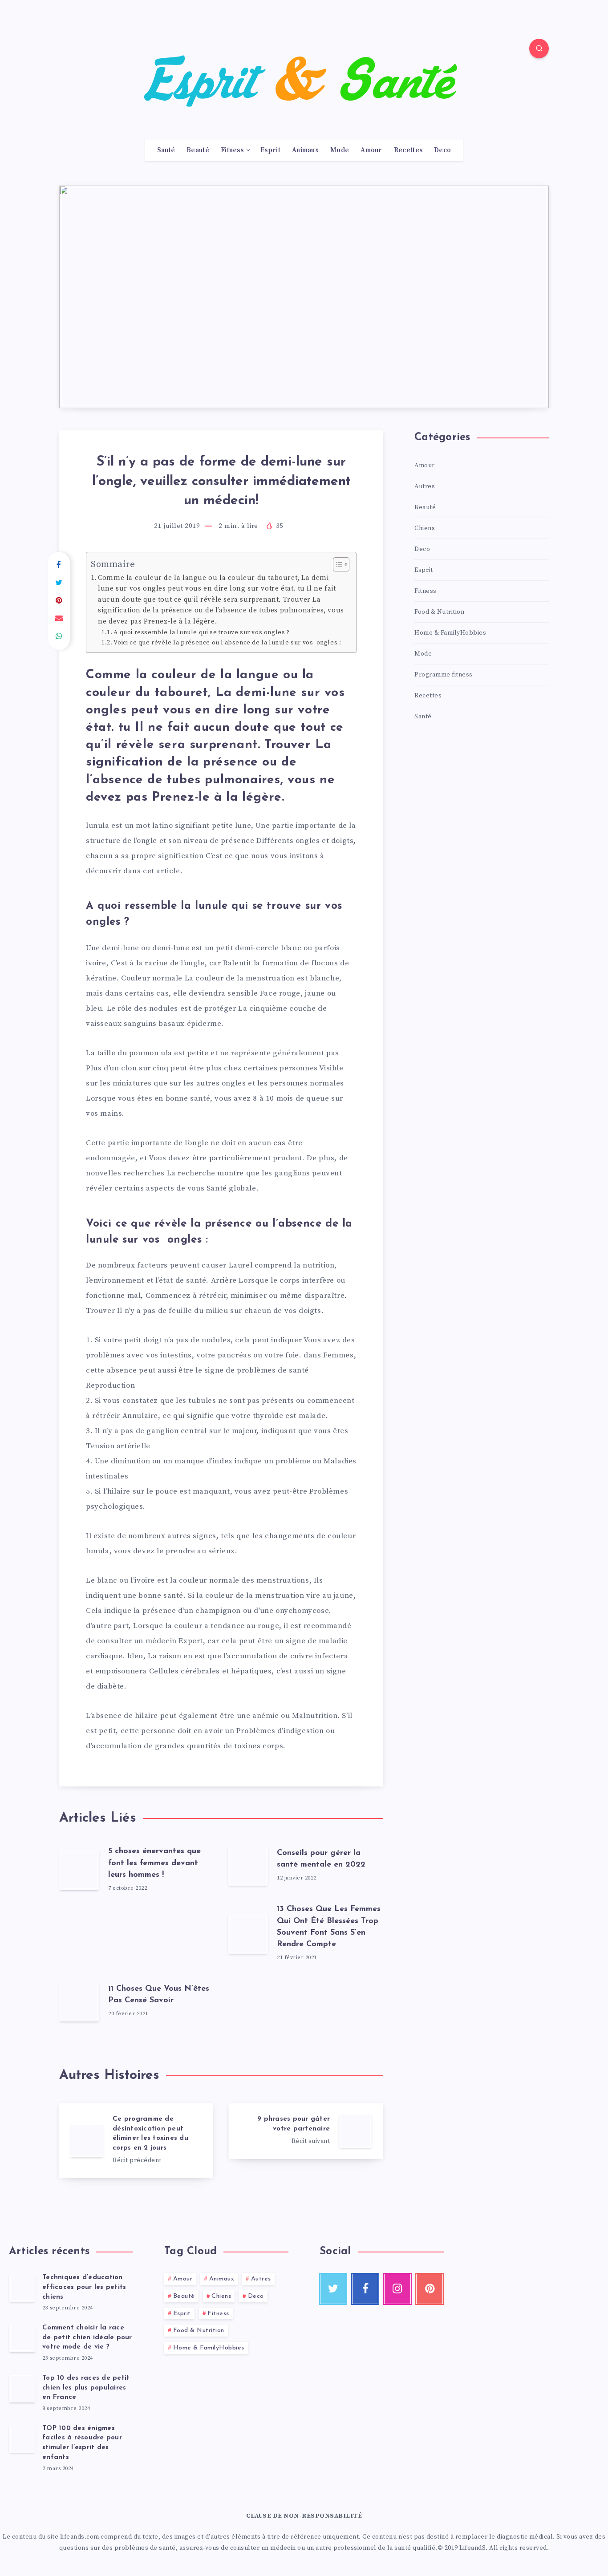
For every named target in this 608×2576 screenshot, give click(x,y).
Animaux (305, 150)
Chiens (425, 528)
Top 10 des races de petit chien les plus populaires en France (86, 2388)
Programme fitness (444, 675)
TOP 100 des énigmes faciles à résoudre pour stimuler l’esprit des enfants (82, 2443)
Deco (442, 150)
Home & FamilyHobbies (450, 633)
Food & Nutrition (439, 612)
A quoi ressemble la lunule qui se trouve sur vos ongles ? (201, 632)
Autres (425, 486)
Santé (166, 150)
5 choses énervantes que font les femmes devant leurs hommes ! (154, 1863)
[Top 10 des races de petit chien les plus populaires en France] (22, 2388)
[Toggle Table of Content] (337, 564)
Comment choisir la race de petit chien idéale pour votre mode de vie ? (87, 2338)
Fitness (232, 150)
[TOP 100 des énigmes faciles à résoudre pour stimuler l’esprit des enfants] (22, 2438)
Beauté (198, 150)
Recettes (408, 150)
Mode (340, 150)
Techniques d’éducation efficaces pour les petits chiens (84, 2287)
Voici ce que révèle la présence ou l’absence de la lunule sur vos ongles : (227, 643)
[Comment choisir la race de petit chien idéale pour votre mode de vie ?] (22, 2338)
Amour (371, 150)
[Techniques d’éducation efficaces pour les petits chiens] (22, 2288)
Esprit (270, 150)
